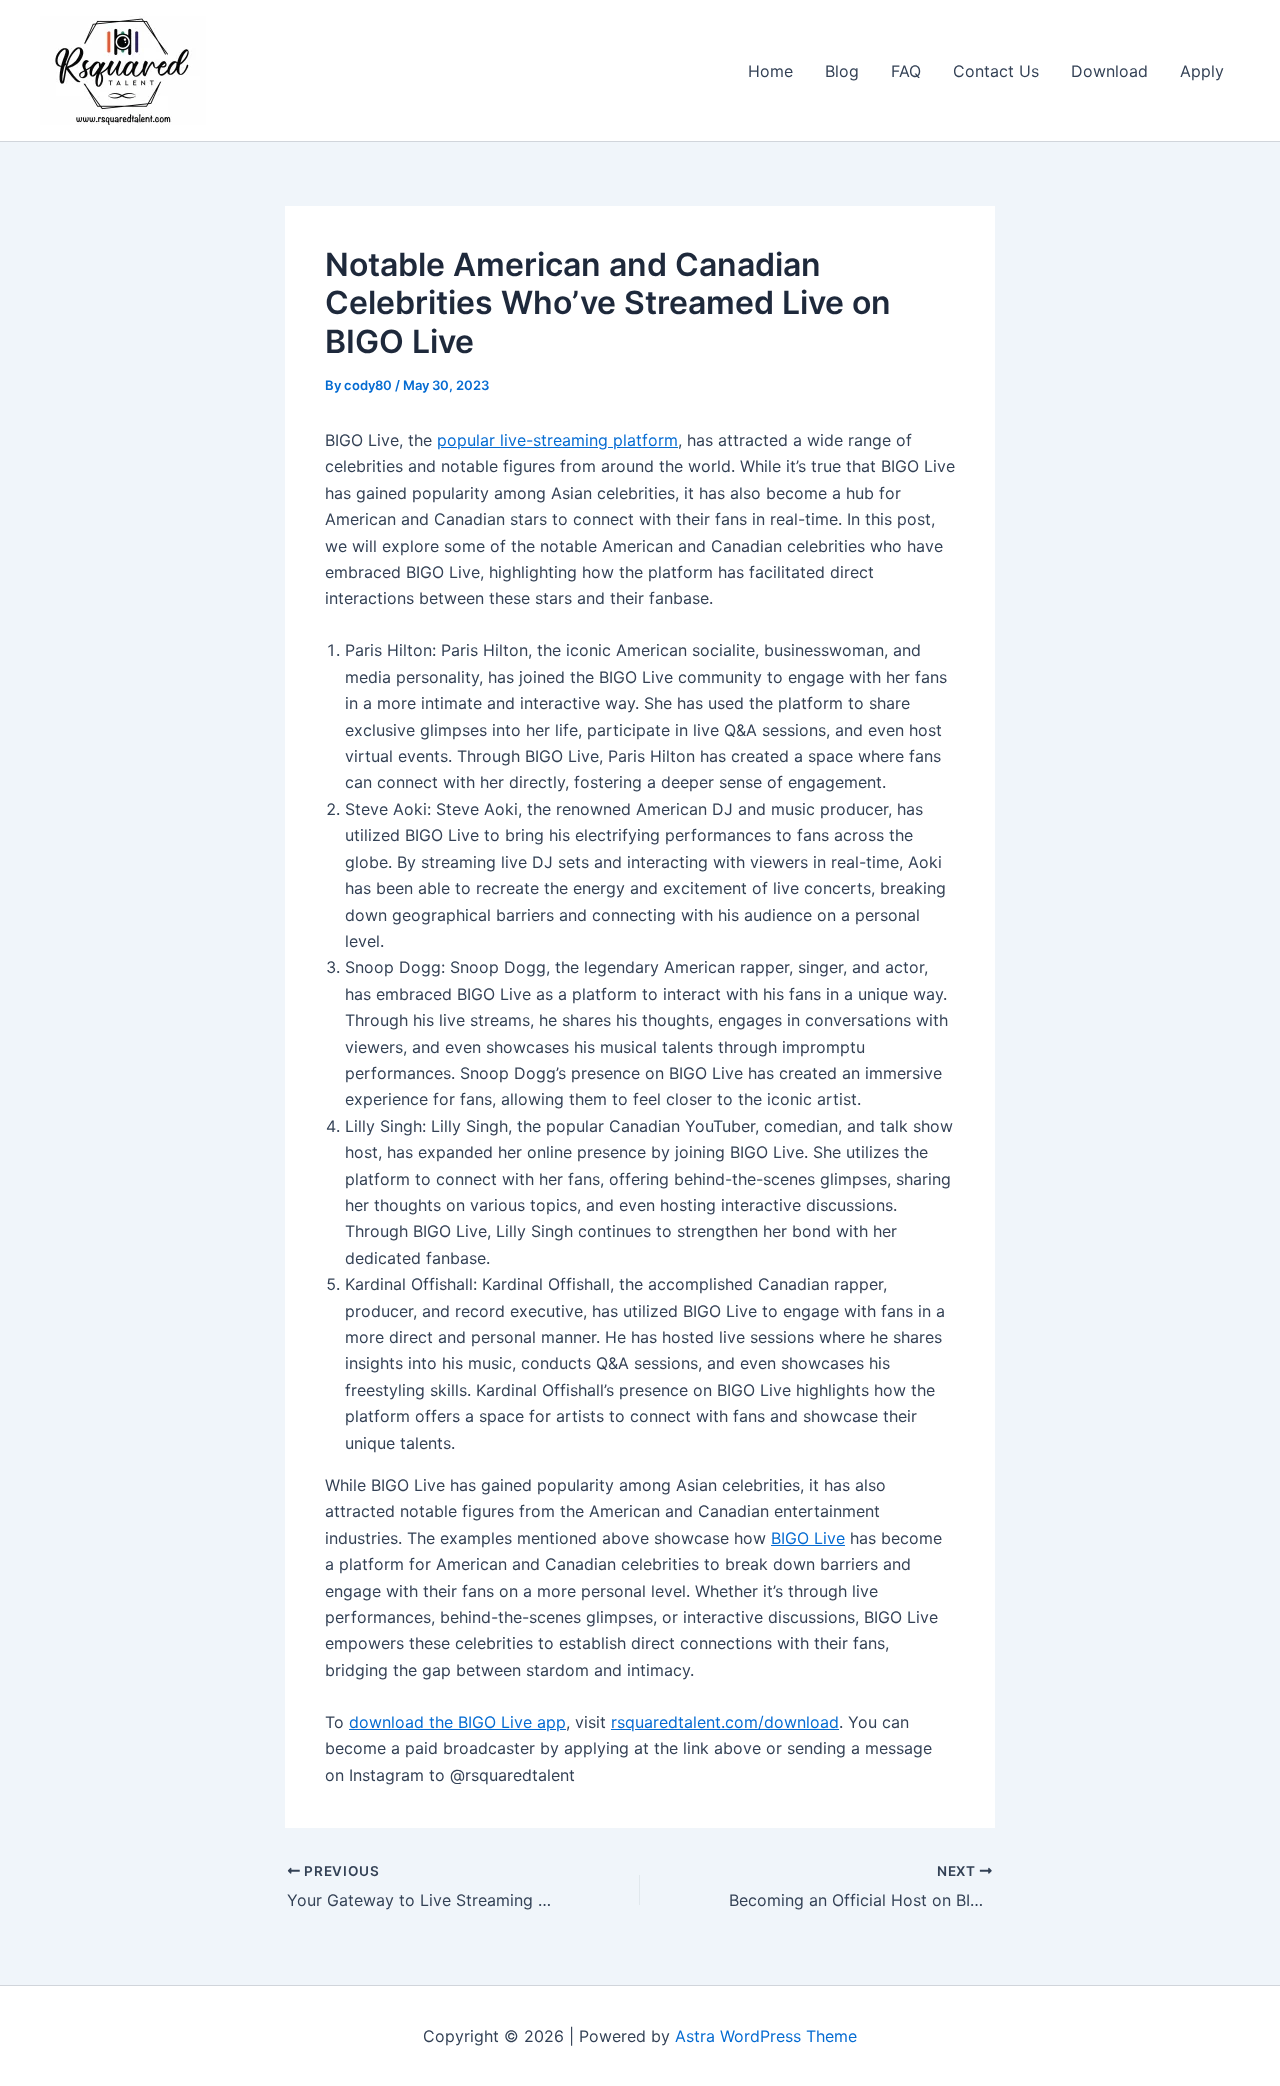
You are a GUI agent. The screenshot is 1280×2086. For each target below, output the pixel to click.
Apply (1202, 71)
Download (1109, 71)
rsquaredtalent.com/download (725, 1722)
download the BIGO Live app (457, 1722)
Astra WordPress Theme (766, 2036)
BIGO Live (808, 1538)
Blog (842, 71)
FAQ (906, 71)
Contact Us (996, 71)
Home (770, 71)
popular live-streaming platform (557, 440)
